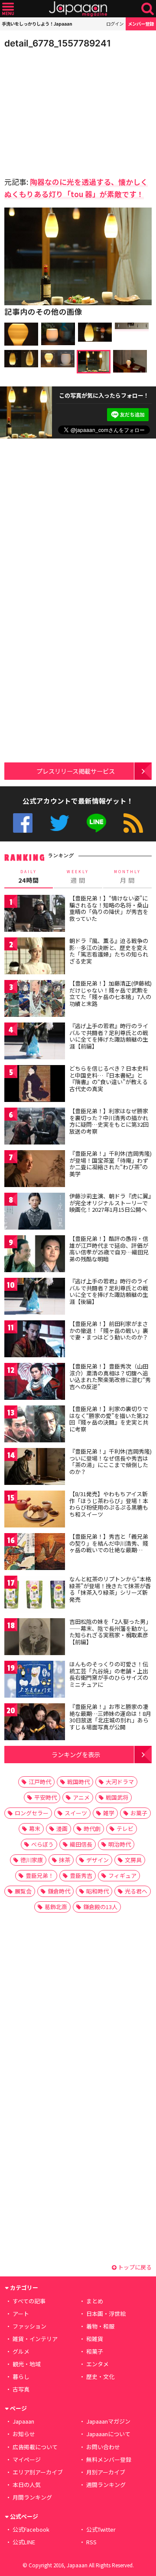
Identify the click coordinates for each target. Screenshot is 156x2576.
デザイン (97, 1860)
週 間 (78, 877)
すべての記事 (29, 2301)
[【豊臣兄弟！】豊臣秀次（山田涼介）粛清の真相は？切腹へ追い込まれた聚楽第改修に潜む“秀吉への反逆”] (35, 1383)
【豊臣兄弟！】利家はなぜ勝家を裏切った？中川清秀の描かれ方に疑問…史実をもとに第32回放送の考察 (109, 1121)
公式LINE (96, 823)
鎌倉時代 (59, 1891)
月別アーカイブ (106, 2472)
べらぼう (42, 1844)
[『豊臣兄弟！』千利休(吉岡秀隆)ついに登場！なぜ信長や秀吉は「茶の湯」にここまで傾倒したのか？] (35, 1468)
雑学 (109, 1813)
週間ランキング (106, 2485)
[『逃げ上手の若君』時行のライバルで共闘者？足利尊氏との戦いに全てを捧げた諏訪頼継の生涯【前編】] (35, 1042)
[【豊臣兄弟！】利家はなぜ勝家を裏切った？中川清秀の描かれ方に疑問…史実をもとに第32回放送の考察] (35, 1127)
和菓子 (95, 2351)
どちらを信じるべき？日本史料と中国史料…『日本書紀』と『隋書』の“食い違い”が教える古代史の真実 (109, 1079)
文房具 (133, 1860)
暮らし (21, 2376)
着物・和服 (100, 2326)
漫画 (62, 1829)
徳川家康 (32, 1860)
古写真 (21, 2389)
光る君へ (136, 1891)
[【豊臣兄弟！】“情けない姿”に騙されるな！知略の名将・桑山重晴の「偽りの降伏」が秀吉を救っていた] (35, 915)
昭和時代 (97, 1891)
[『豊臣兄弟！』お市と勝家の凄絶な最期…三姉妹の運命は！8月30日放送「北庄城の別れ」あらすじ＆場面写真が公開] (35, 1723)
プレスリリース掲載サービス (76, 771)
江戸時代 (40, 1782)
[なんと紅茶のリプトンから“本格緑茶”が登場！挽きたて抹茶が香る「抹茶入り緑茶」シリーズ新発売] (35, 1595)
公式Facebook (23, 823)
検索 (148, 9)
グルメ (21, 2351)
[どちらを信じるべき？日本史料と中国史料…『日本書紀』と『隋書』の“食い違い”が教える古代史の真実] (35, 1085)
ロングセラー (32, 1813)
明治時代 (120, 1844)
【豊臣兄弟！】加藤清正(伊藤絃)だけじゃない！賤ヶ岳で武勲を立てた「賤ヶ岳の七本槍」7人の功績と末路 (110, 993)
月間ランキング (32, 2497)
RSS (133, 823)
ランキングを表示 (76, 1754)
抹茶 (65, 1860)
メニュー (8, 9)
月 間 (127, 877)
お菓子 (139, 1813)
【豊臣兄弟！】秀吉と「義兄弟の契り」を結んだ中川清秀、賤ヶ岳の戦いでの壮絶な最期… (109, 1543)
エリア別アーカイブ (38, 2472)
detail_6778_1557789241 (58, 43)
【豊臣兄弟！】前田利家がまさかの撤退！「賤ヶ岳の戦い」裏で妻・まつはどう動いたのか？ (109, 1330)
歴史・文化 (100, 2376)
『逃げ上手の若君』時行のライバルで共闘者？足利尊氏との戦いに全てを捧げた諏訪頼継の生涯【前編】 (109, 1036)
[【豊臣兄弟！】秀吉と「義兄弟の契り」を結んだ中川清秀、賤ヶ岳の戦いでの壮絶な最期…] (35, 1553)
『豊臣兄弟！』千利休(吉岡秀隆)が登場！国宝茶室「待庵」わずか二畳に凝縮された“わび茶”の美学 (110, 1164)
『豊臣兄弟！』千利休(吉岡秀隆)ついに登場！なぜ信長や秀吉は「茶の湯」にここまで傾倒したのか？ (110, 1461)
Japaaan (78, 9)
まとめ (95, 2301)
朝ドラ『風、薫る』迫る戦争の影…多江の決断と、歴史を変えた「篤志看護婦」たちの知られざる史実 (109, 951)
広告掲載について (35, 2447)
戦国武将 (117, 1797)
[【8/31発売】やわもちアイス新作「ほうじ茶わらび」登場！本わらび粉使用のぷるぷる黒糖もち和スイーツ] (35, 1510)
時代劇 (92, 1829)
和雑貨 (95, 2339)
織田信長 (81, 1844)
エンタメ (97, 2364)
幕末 (35, 1829)
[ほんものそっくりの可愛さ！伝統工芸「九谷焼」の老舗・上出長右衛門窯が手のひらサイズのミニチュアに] (35, 1681)
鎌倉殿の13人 (100, 1907)
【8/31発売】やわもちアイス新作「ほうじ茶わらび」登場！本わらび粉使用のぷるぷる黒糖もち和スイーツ (109, 1504)
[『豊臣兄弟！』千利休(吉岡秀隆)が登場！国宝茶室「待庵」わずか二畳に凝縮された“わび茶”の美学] (35, 1170)
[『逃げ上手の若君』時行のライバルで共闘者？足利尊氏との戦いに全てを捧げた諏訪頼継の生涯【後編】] (35, 1298)
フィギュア (122, 1875)
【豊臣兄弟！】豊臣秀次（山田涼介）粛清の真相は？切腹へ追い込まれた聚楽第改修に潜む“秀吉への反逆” (110, 1376)
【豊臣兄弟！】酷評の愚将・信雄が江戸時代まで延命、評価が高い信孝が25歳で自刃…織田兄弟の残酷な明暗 (109, 1249)
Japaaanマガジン (108, 2421)
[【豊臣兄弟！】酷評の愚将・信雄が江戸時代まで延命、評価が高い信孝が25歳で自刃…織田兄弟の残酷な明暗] (35, 1255)
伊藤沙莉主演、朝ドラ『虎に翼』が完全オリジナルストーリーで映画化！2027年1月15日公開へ (110, 1203)
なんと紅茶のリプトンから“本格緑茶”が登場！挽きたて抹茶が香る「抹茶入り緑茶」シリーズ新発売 (110, 1589)
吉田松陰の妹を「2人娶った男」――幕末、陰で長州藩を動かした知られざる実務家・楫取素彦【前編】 (110, 1632)
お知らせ (24, 2434)
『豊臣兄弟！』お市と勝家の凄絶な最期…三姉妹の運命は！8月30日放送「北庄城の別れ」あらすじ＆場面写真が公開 (110, 1717)
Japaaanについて (108, 2434)
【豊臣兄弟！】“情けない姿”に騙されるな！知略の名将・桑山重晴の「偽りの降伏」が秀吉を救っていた (109, 908)
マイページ (27, 2459)
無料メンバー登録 (109, 2459)
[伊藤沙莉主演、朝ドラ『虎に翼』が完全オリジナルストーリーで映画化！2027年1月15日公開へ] (35, 1212)
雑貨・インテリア (35, 2339)
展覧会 (23, 1891)
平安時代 (45, 1797)
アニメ (81, 1797)
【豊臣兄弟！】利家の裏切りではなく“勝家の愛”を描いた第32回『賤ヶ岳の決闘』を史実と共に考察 (109, 1419)
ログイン (115, 24)
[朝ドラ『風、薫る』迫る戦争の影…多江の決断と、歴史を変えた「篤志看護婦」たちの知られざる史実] (35, 957)
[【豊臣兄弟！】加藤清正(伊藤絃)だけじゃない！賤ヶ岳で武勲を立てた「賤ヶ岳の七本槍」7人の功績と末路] (35, 1000)
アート (21, 2314)
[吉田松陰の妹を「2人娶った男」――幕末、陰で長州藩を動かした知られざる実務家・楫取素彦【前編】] (35, 1638)
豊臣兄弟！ (40, 1875)
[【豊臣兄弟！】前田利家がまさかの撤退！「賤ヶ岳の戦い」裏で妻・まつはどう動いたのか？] (35, 1340)
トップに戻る (134, 2267)
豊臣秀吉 (81, 1875)
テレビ (125, 1829)
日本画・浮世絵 (106, 2314)
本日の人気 (27, 2485)
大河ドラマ (120, 1782)
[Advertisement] (65, 110)
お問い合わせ (103, 2447)
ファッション (29, 2326)
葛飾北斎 (56, 1907)
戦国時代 (78, 1782)
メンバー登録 (141, 24)
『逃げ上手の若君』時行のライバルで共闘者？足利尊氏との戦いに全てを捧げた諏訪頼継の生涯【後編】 (109, 1291)
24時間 (29, 877)
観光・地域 (27, 2364)
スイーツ (76, 1813)
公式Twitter (60, 823)
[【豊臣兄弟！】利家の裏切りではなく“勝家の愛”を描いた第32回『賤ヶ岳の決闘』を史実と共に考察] (35, 1425)
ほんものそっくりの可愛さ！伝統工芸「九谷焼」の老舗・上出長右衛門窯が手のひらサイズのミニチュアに (109, 1674)
